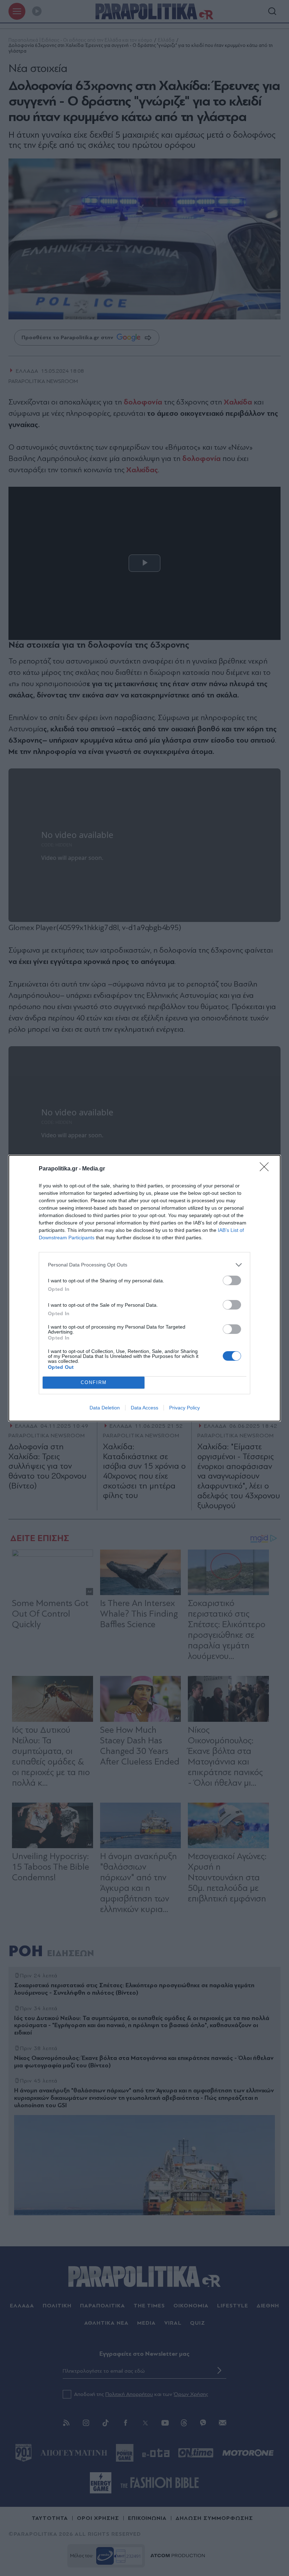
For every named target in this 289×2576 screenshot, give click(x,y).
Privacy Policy (185, 1408)
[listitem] (144, 1265)
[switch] (232, 1280)
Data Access (144, 1408)
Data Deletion (105, 1408)
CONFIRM (94, 1382)
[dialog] (144, 1288)
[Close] (266, 1169)
